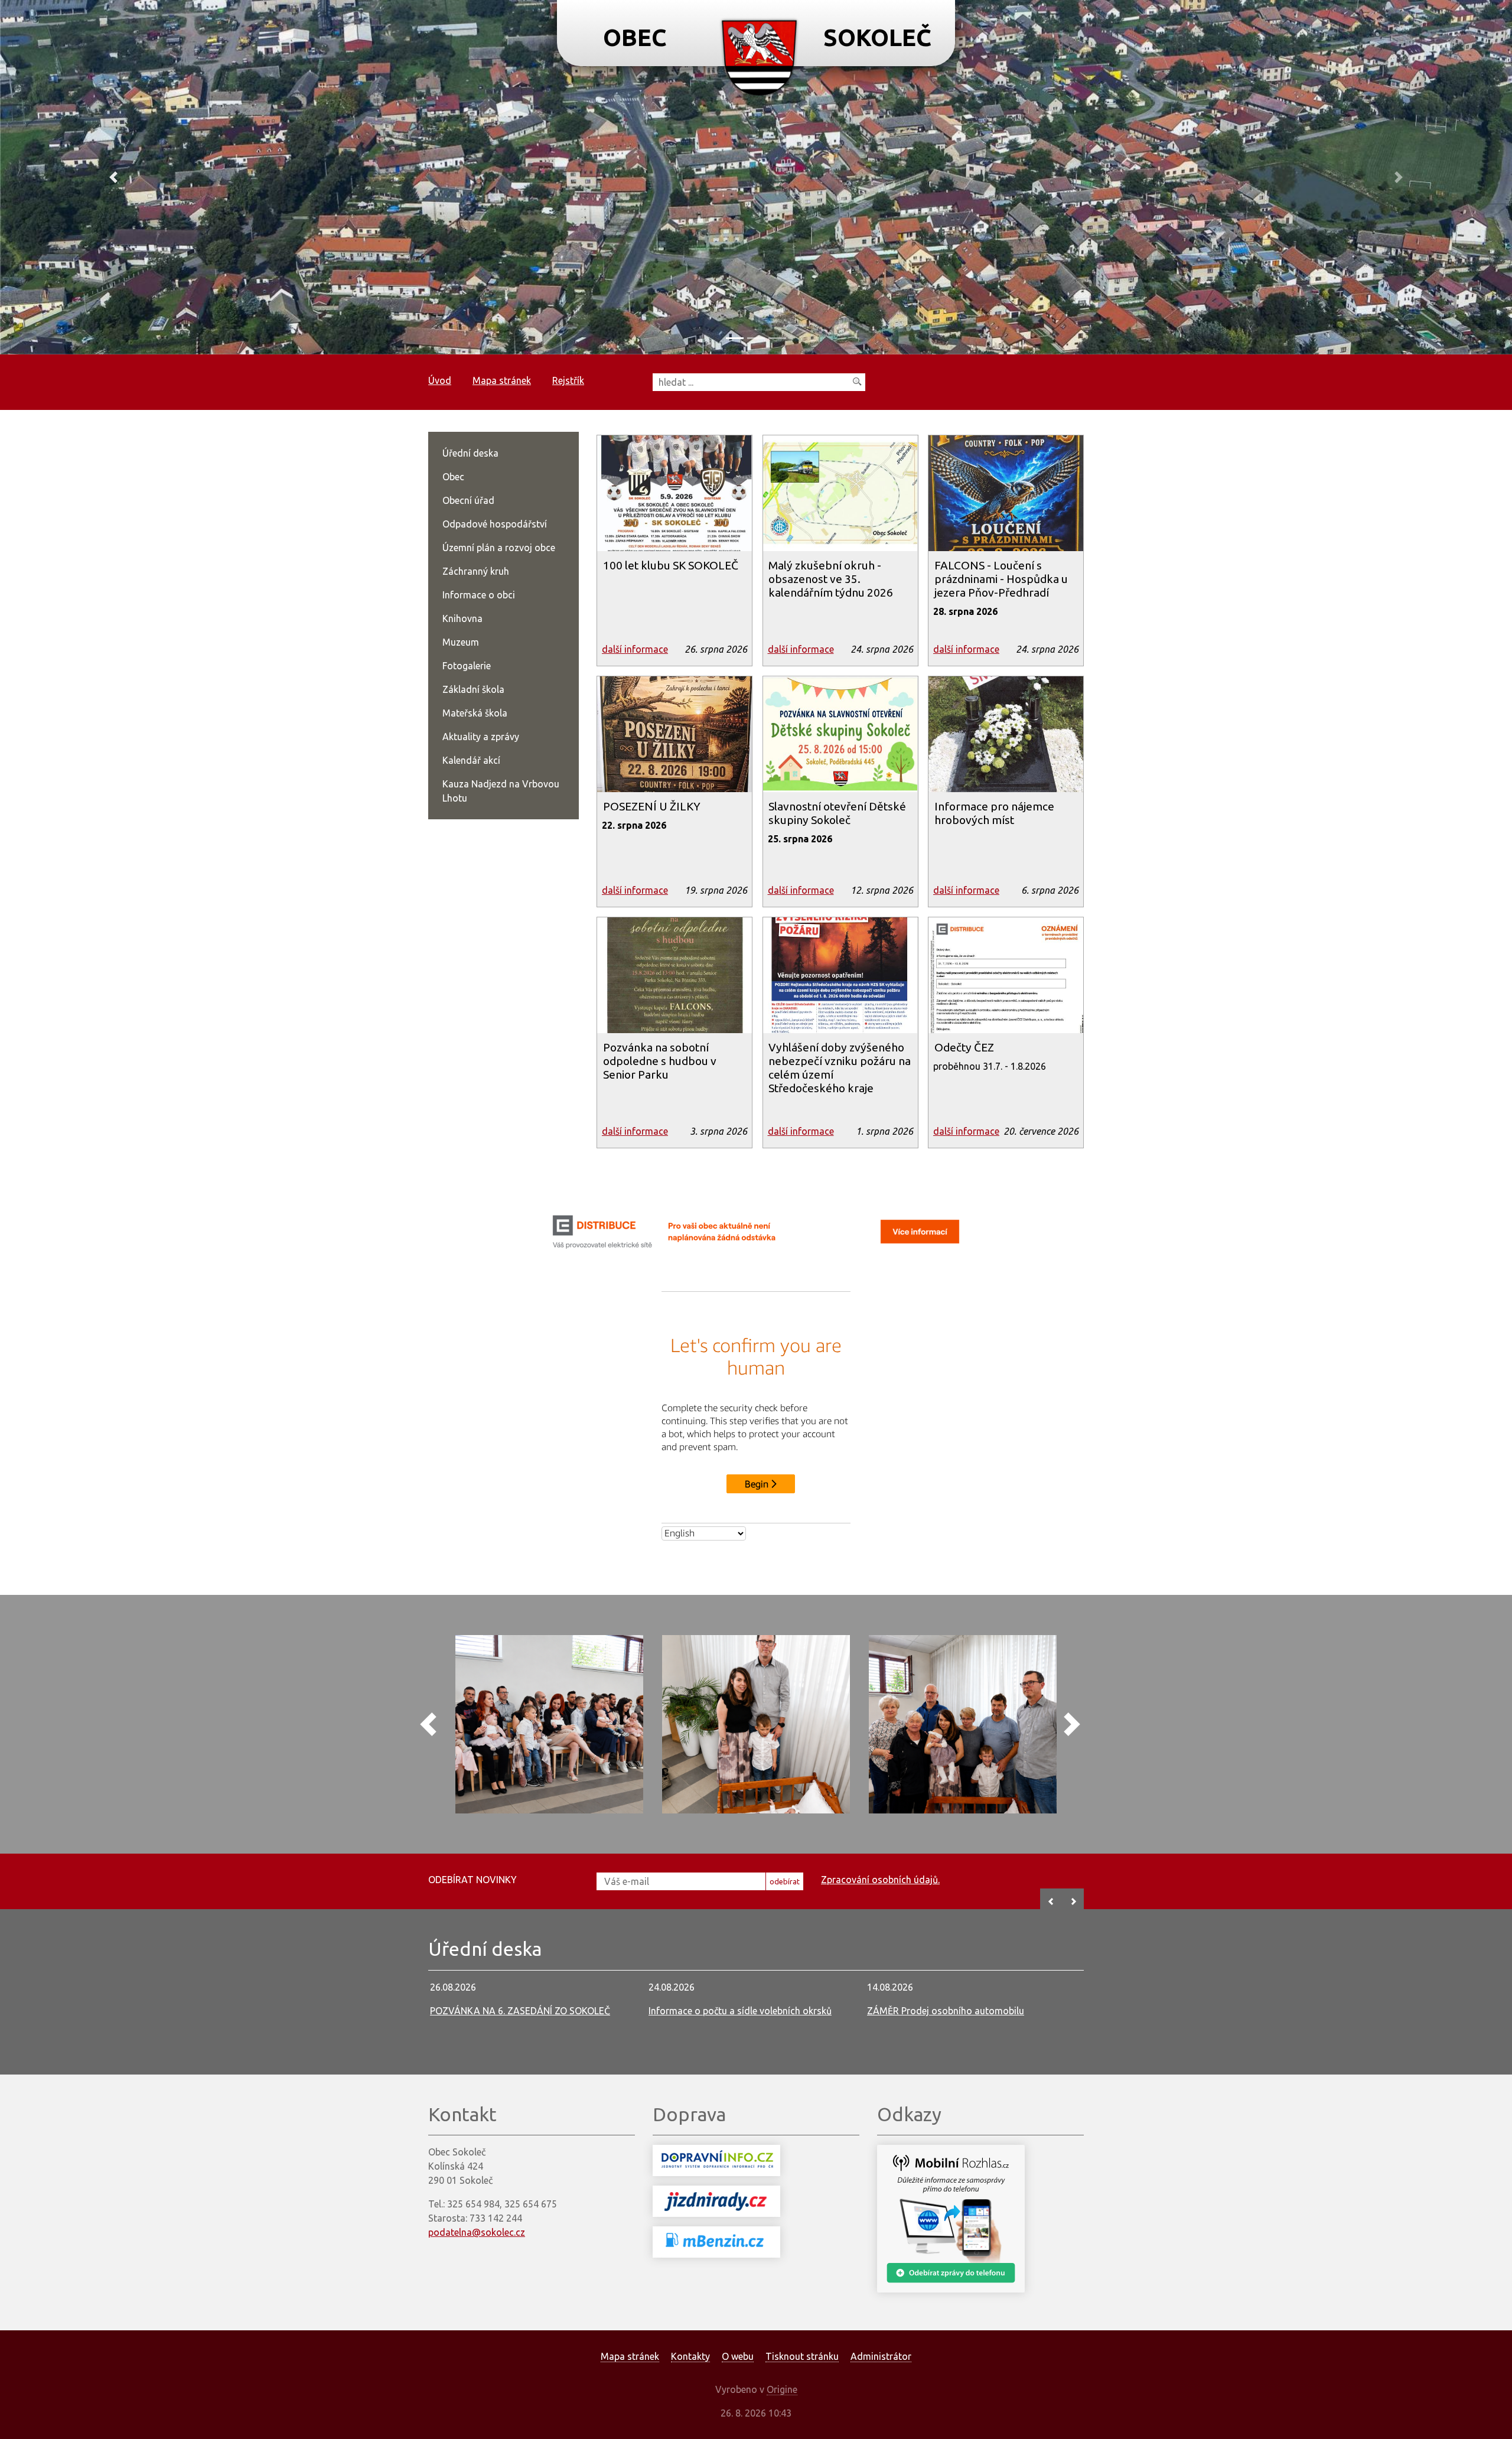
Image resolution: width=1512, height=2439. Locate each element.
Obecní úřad (468, 500)
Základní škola (473, 689)
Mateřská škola (475, 713)
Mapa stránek (502, 380)
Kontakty (690, 2356)
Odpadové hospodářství (495, 524)
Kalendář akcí (471, 760)
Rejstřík (568, 380)
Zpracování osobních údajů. (880, 1880)
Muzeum (461, 642)
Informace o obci (479, 595)
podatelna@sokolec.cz (477, 2232)
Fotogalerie (467, 666)
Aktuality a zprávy (481, 737)
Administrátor (881, 2356)
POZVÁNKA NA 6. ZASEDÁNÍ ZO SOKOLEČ (520, 2011)
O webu (738, 2356)
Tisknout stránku (802, 2356)
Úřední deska (470, 453)
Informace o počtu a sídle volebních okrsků (740, 2011)
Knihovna (462, 618)
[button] (113, 177)
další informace (635, 649)
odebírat (785, 1881)
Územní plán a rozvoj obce (499, 548)
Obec (453, 477)
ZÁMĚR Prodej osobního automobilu (946, 2011)
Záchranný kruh (476, 571)
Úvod (440, 380)
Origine (782, 2389)
